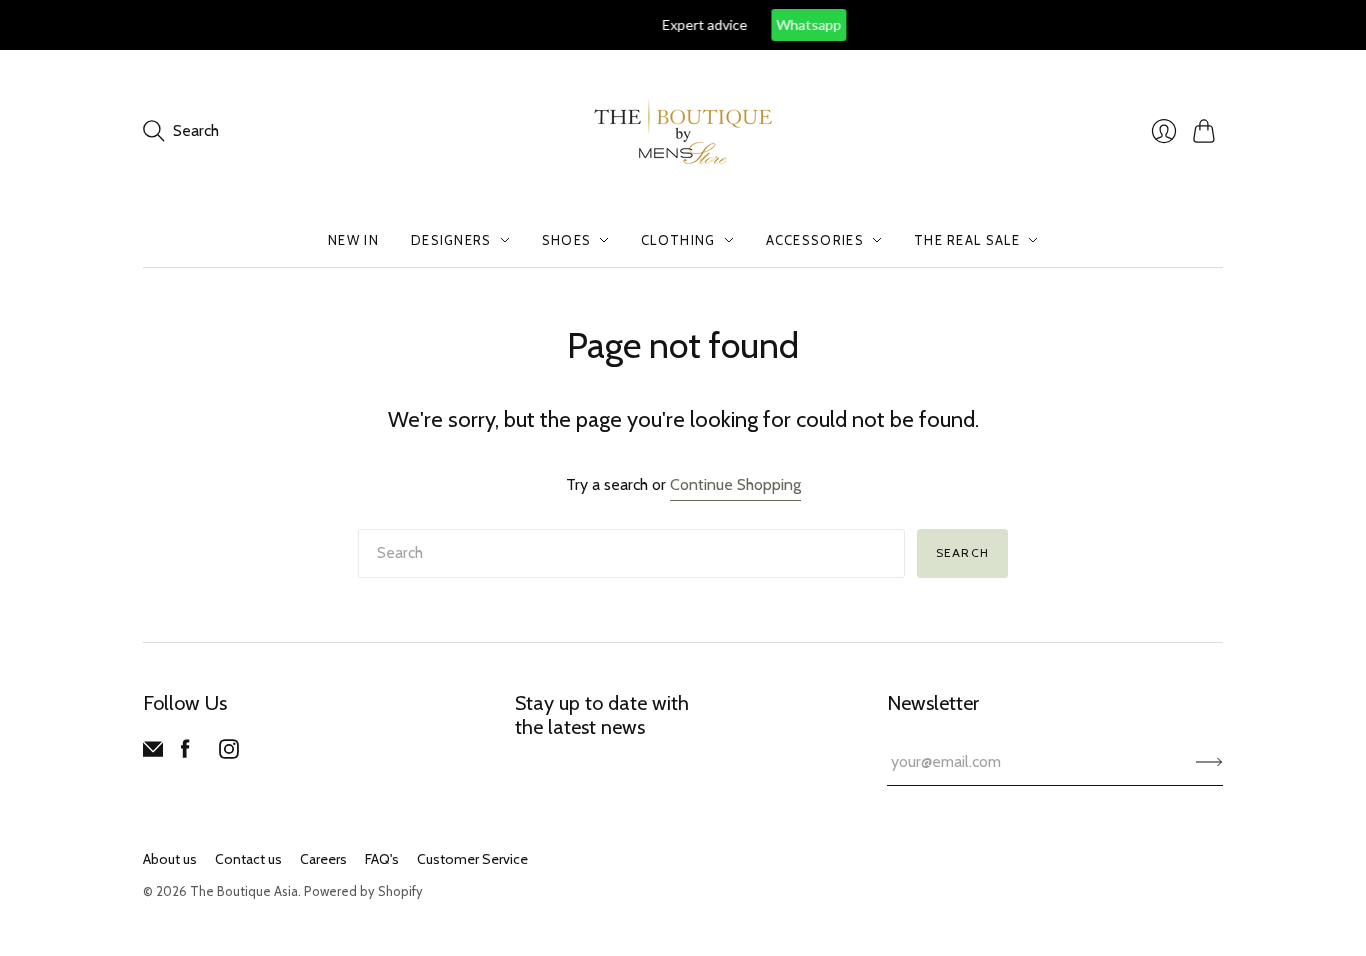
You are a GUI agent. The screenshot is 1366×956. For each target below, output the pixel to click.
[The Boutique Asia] (683, 131)
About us (170, 859)
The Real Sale (967, 240)
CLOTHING (678, 240)
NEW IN (353, 240)
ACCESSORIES (815, 240)
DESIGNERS (451, 240)
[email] (153, 753)
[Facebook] (185, 753)
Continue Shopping (735, 484)
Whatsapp (739, 24)
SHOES (567, 240)
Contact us (248, 859)
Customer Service (472, 859)
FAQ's (382, 859)
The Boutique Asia (244, 891)
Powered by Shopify (363, 891)
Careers (323, 859)
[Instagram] (229, 753)
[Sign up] (1209, 762)
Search (962, 552)
